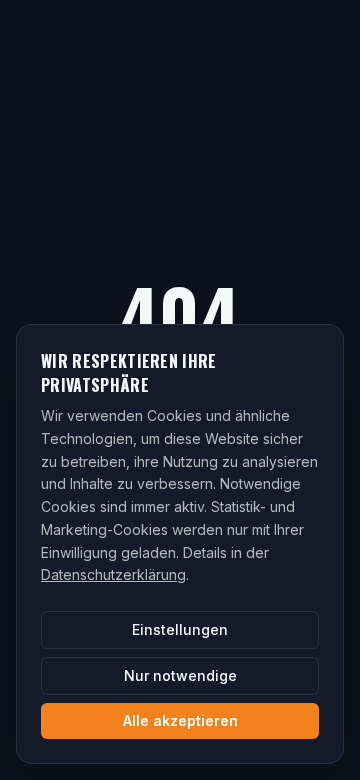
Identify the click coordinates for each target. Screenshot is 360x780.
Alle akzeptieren (180, 720)
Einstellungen (180, 629)
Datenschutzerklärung (113, 574)
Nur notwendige (180, 675)
